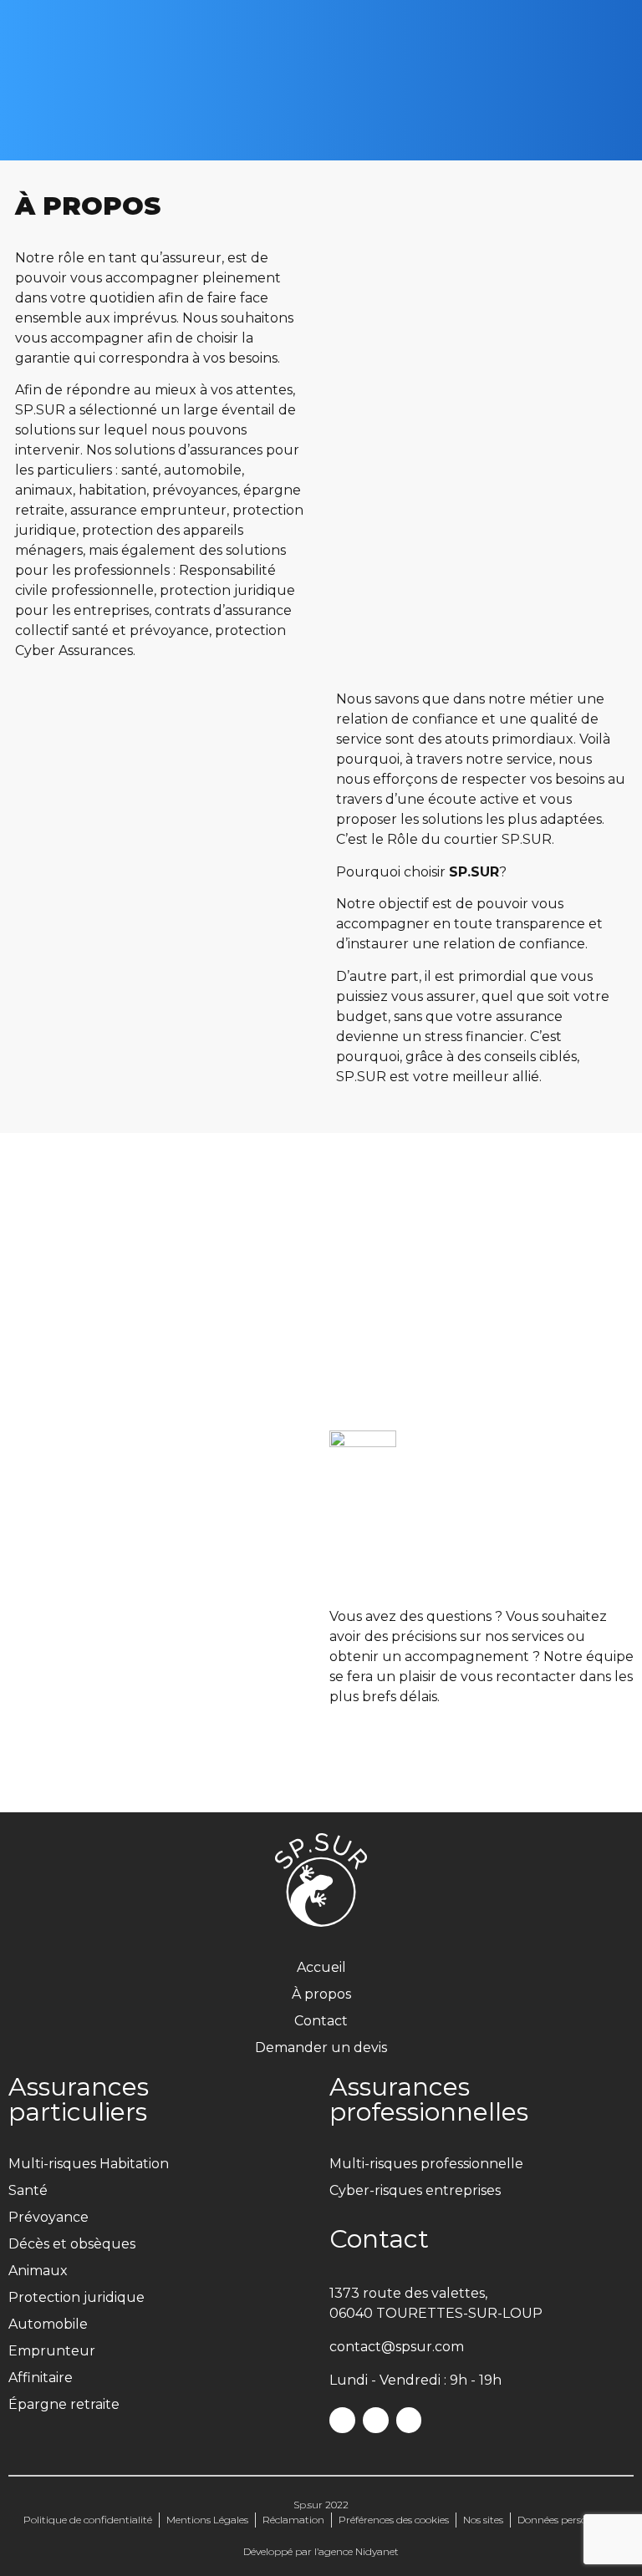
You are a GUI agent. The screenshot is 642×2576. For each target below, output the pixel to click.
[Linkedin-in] (409, 2420)
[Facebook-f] (342, 2420)
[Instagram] (376, 2420)
